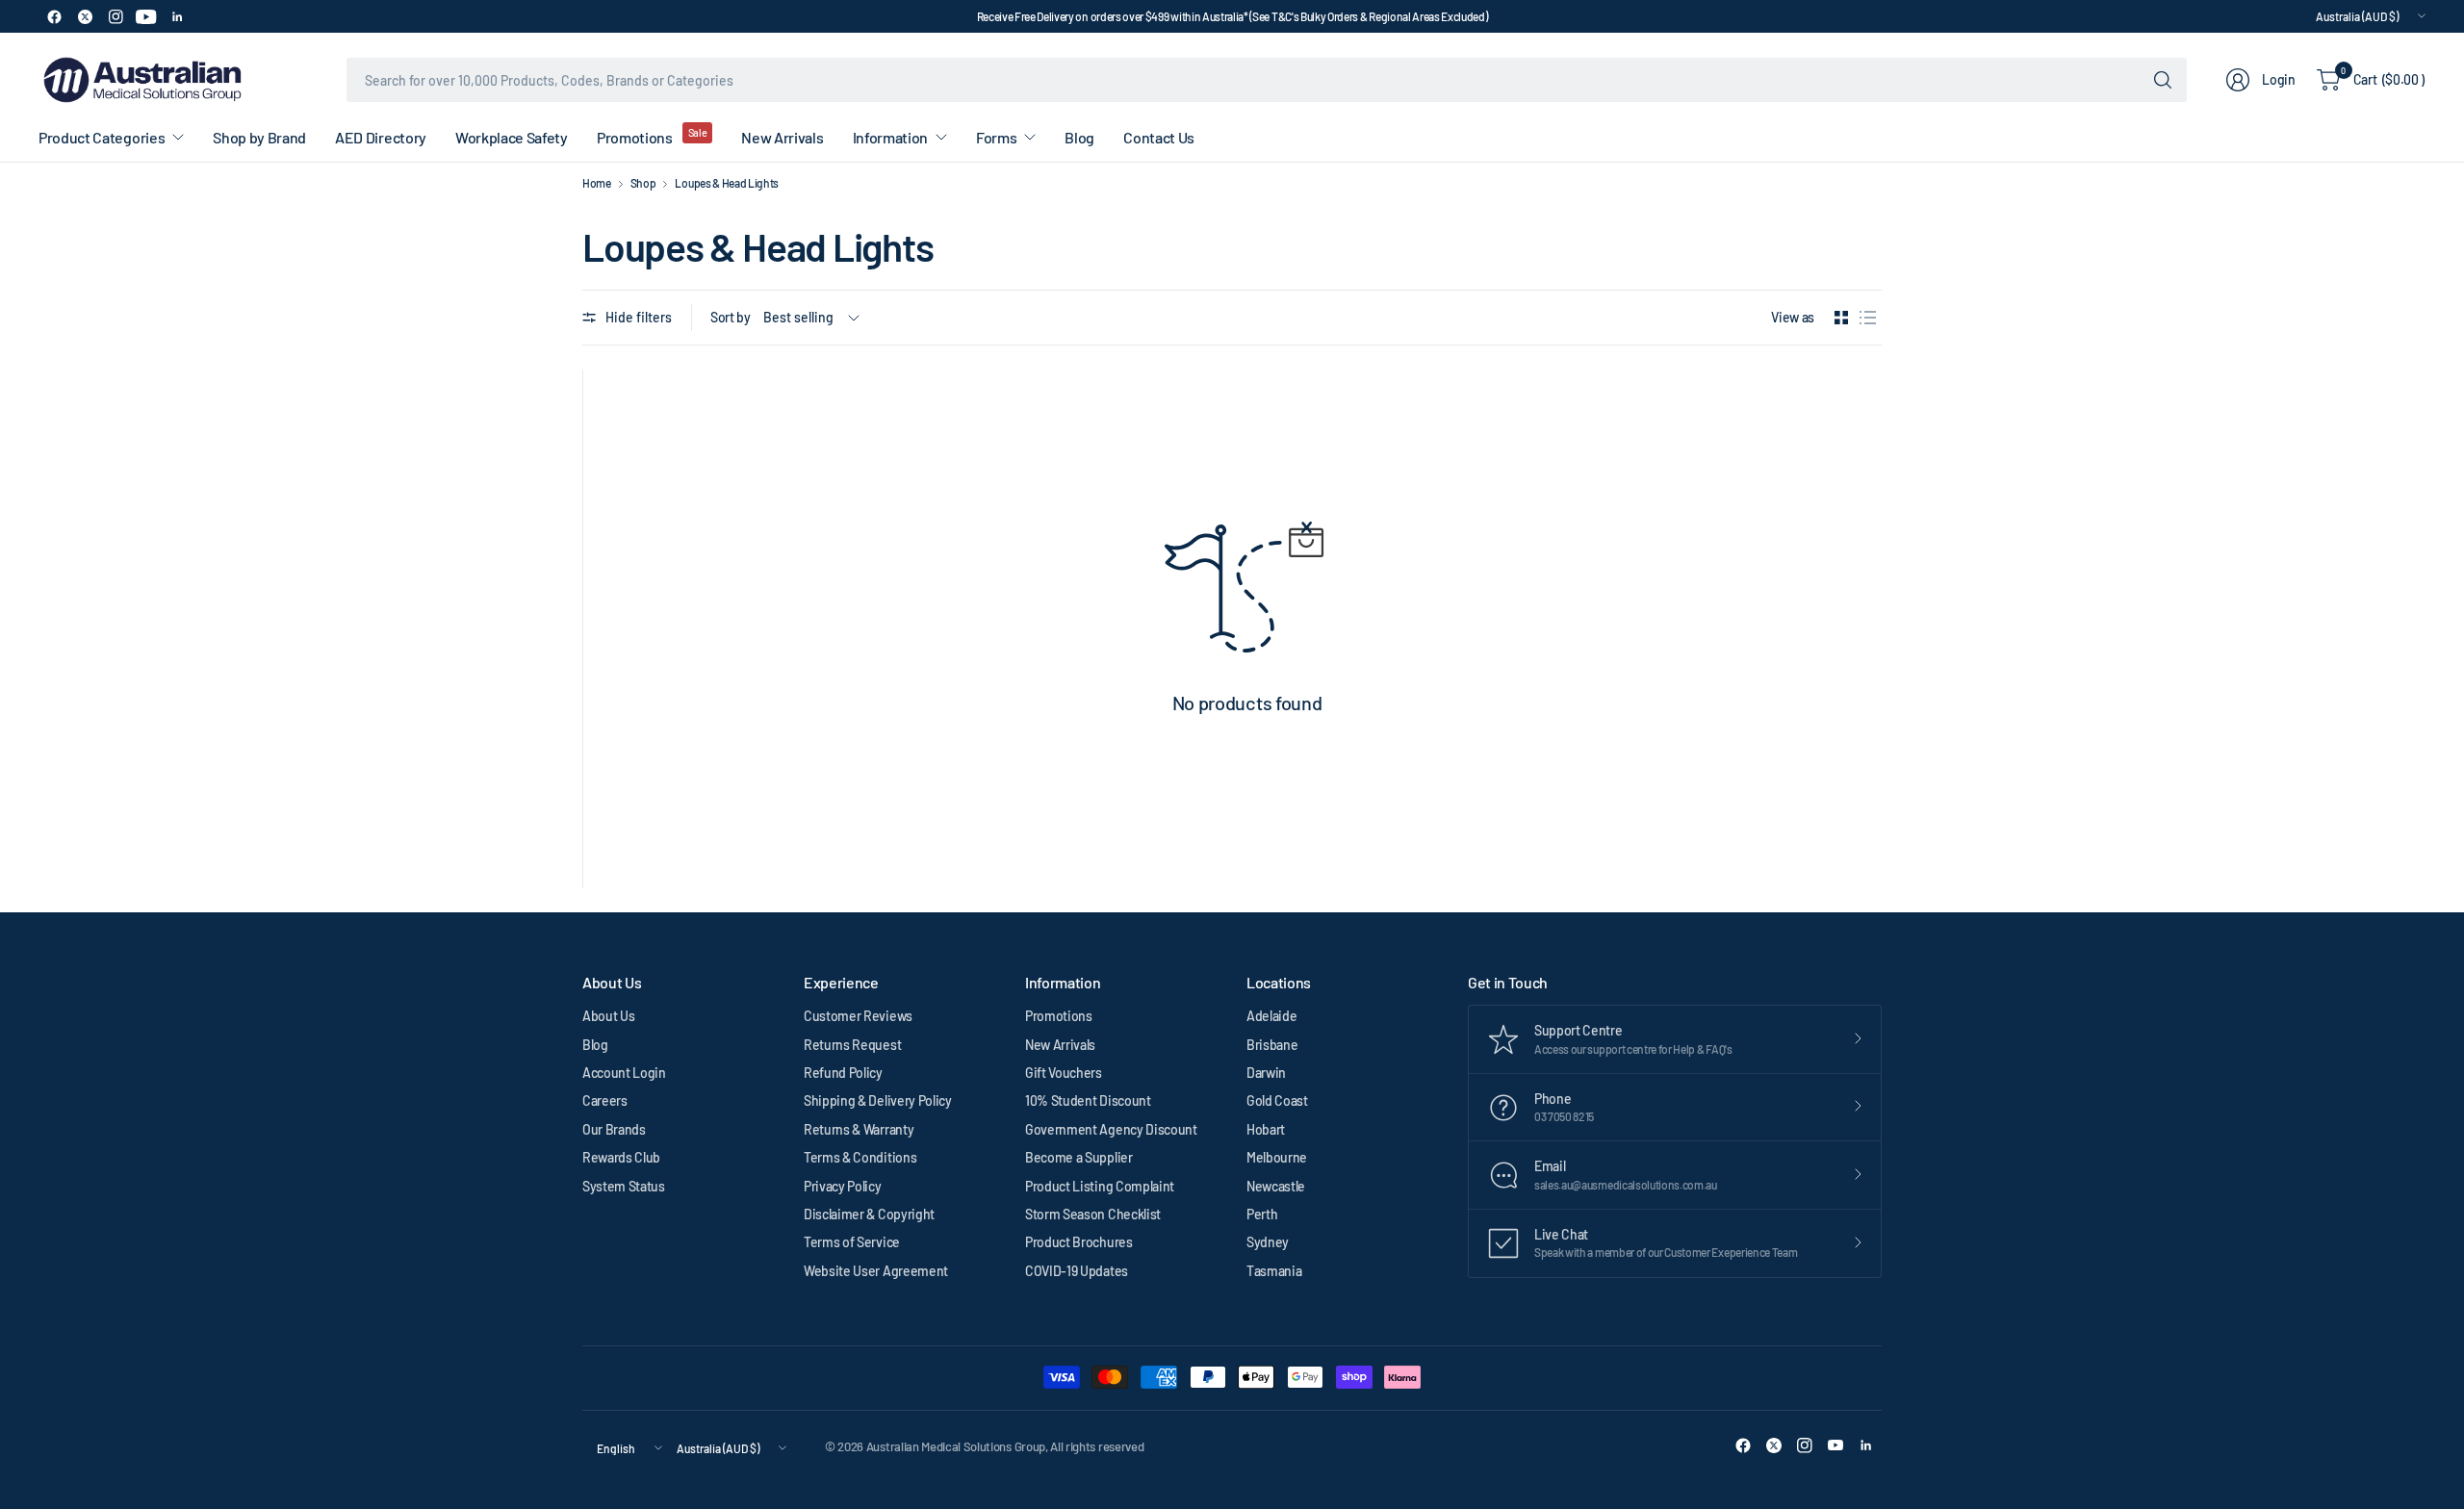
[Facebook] (54, 16)
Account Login (624, 1073)
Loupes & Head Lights (727, 183)
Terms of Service (852, 1242)
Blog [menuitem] (1079, 137)
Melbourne (1277, 1157)
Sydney (1268, 1242)
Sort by (731, 317)
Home (597, 183)
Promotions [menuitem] (635, 137)
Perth (1262, 1214)
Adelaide (1271, 1016)
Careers (605, 1100)
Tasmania (1274, 1271)
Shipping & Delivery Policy (878, 1100)
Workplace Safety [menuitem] (512, 137)
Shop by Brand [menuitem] (259, 137)
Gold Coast (1277, 1100)
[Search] (2163, 80)
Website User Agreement (876, 1271)
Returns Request (852, 1045)
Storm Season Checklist (1093, 1214)
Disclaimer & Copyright (869, 1214)
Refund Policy (843, 1073)
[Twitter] (85, 16)
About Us (608, 1016)
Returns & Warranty (859, 1129)
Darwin (1266, 1073)
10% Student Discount (1088, 1100)
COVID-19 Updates (1077, 1271)
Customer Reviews (858, 1016)
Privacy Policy (843, 1186)
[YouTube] (146, 16)
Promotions (1059, 1016)
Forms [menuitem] (996, 137)
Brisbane (1272, 1045)
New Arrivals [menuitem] (782, 137)
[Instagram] (115, 16)
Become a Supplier (1079, 1157)
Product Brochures (1079, 1242)
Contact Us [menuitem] (1159, 137)
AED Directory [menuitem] (381, 137)
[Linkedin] (177, 16)
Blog (595, 1045)
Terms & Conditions (860, 1157)
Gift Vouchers (1064, 1073)
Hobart (1266, 1129)
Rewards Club (621, 1157)
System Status (624, 1186)
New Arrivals (1060, 1045)
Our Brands (614, 1129)
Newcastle (1276, 1186)
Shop (643, 183)
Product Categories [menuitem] (102, 137)
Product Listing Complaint (1100, 1186)
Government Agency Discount (1111, 1129)
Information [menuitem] (890, 137)
